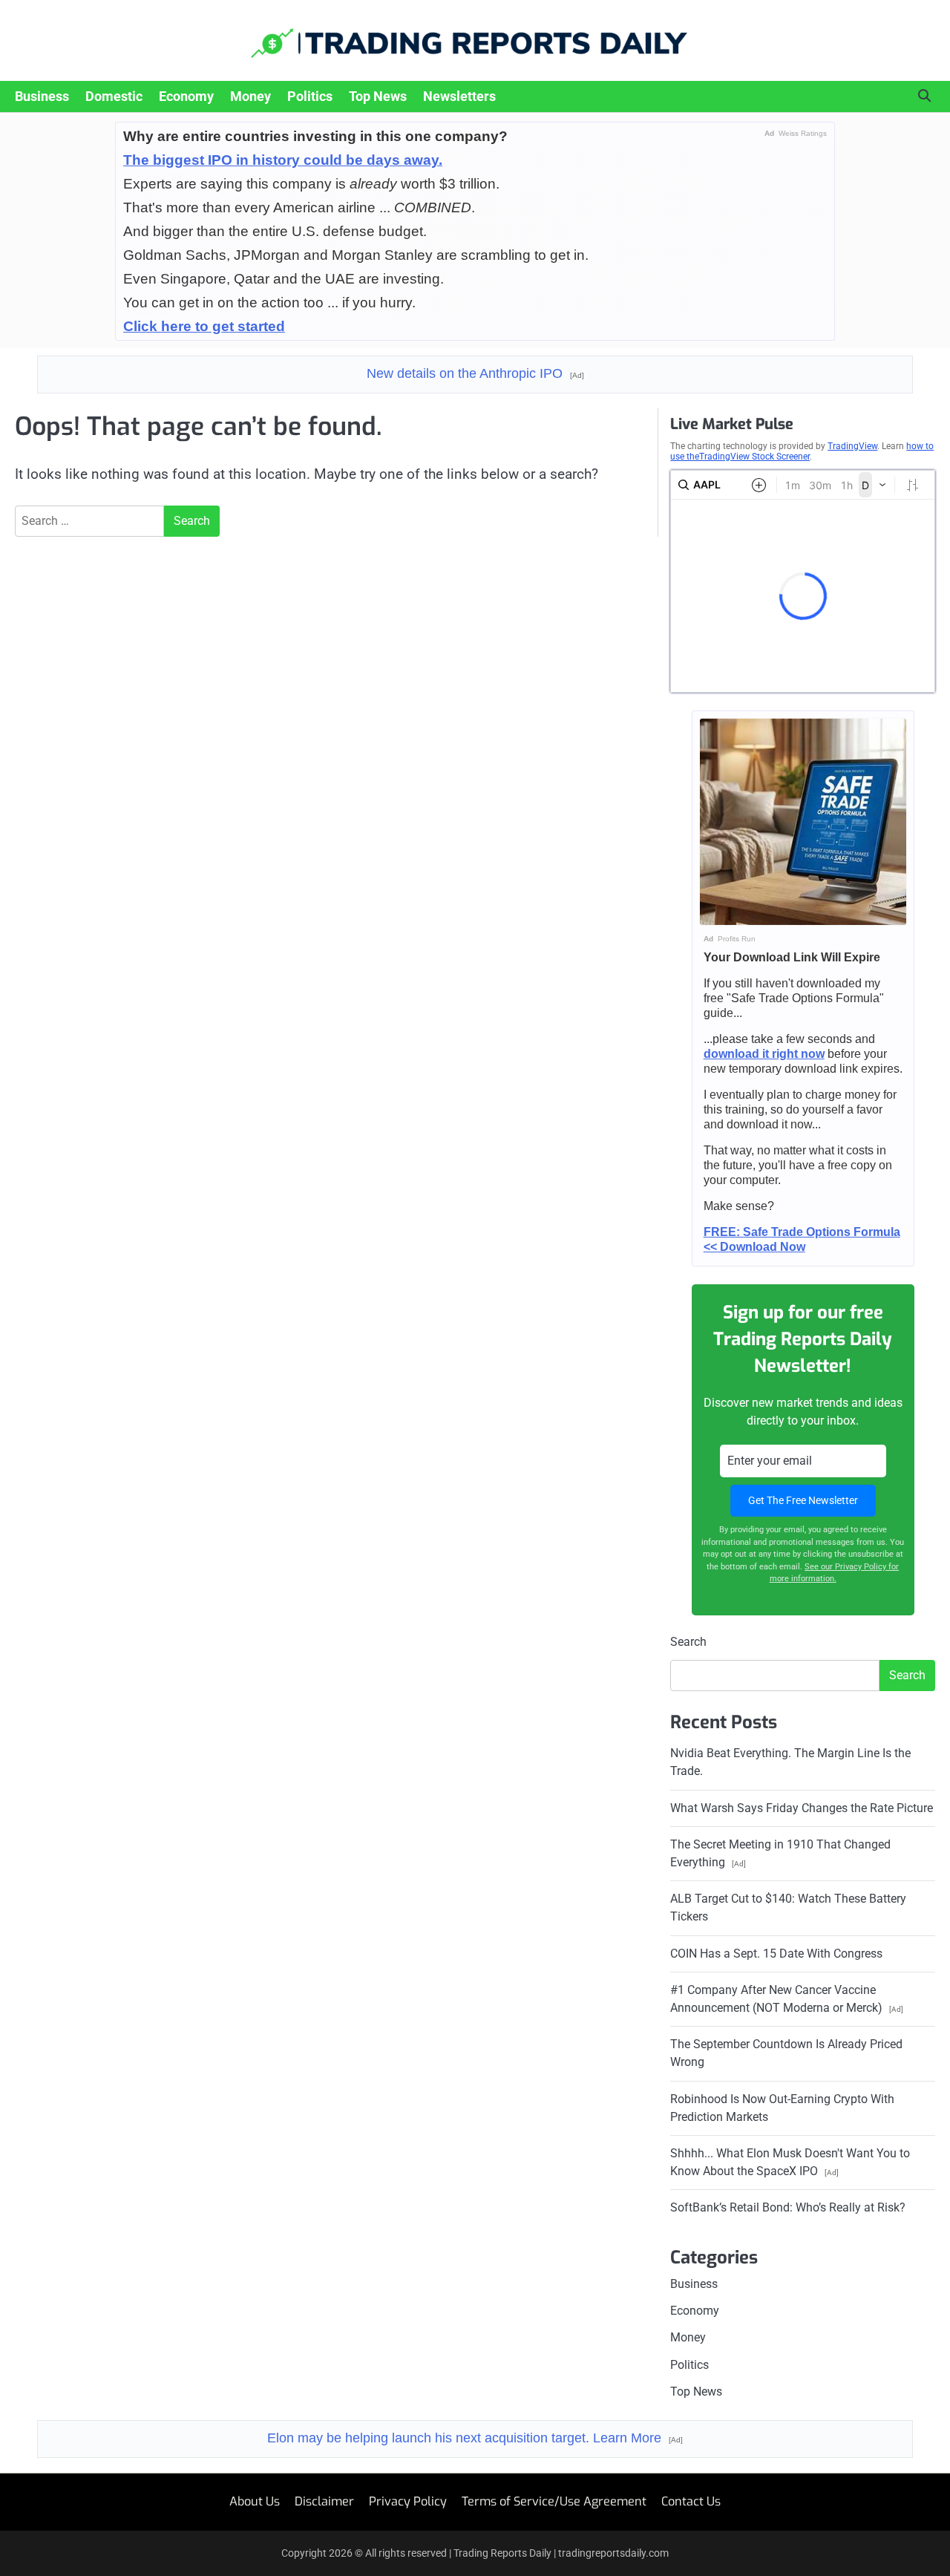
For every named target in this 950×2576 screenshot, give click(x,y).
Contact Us (691, 2501)
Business (42, 96)
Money (250, 96)
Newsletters (459, 96)
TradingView (852, 446)
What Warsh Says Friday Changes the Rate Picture (802, 1808)
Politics (310, 96)
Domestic (114, 96)
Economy (186, 96)
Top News (378, 96)
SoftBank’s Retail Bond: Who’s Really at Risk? (788, 2207)
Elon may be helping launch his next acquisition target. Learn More (475, 2438)
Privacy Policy (408, 2501)
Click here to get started (204, 326)
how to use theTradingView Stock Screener (802, 451)
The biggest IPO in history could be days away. (283, 160)
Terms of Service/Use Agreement (554, 2501)
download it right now (764, 1054)
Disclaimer (324, 2501)
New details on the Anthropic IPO (475, 373)
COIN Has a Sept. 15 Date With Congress (776, 1954)
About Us (255, 2501)
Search (688, 1642)
